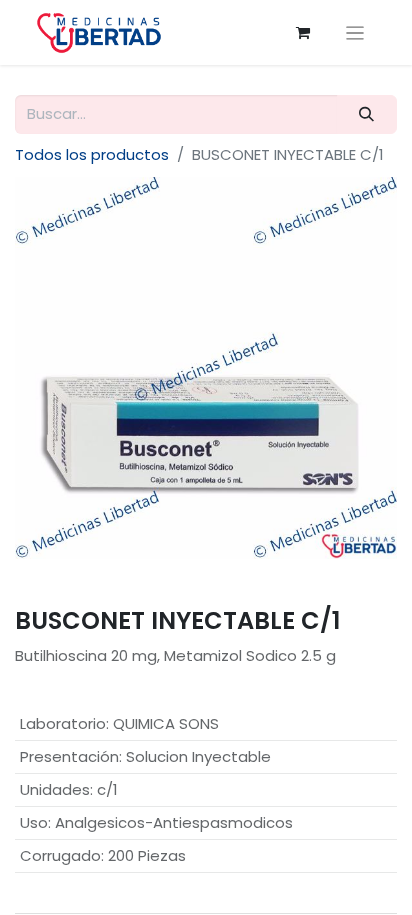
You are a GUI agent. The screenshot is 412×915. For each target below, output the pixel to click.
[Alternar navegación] (355, 32)
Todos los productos (92, 154)
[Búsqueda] (367, 114)
